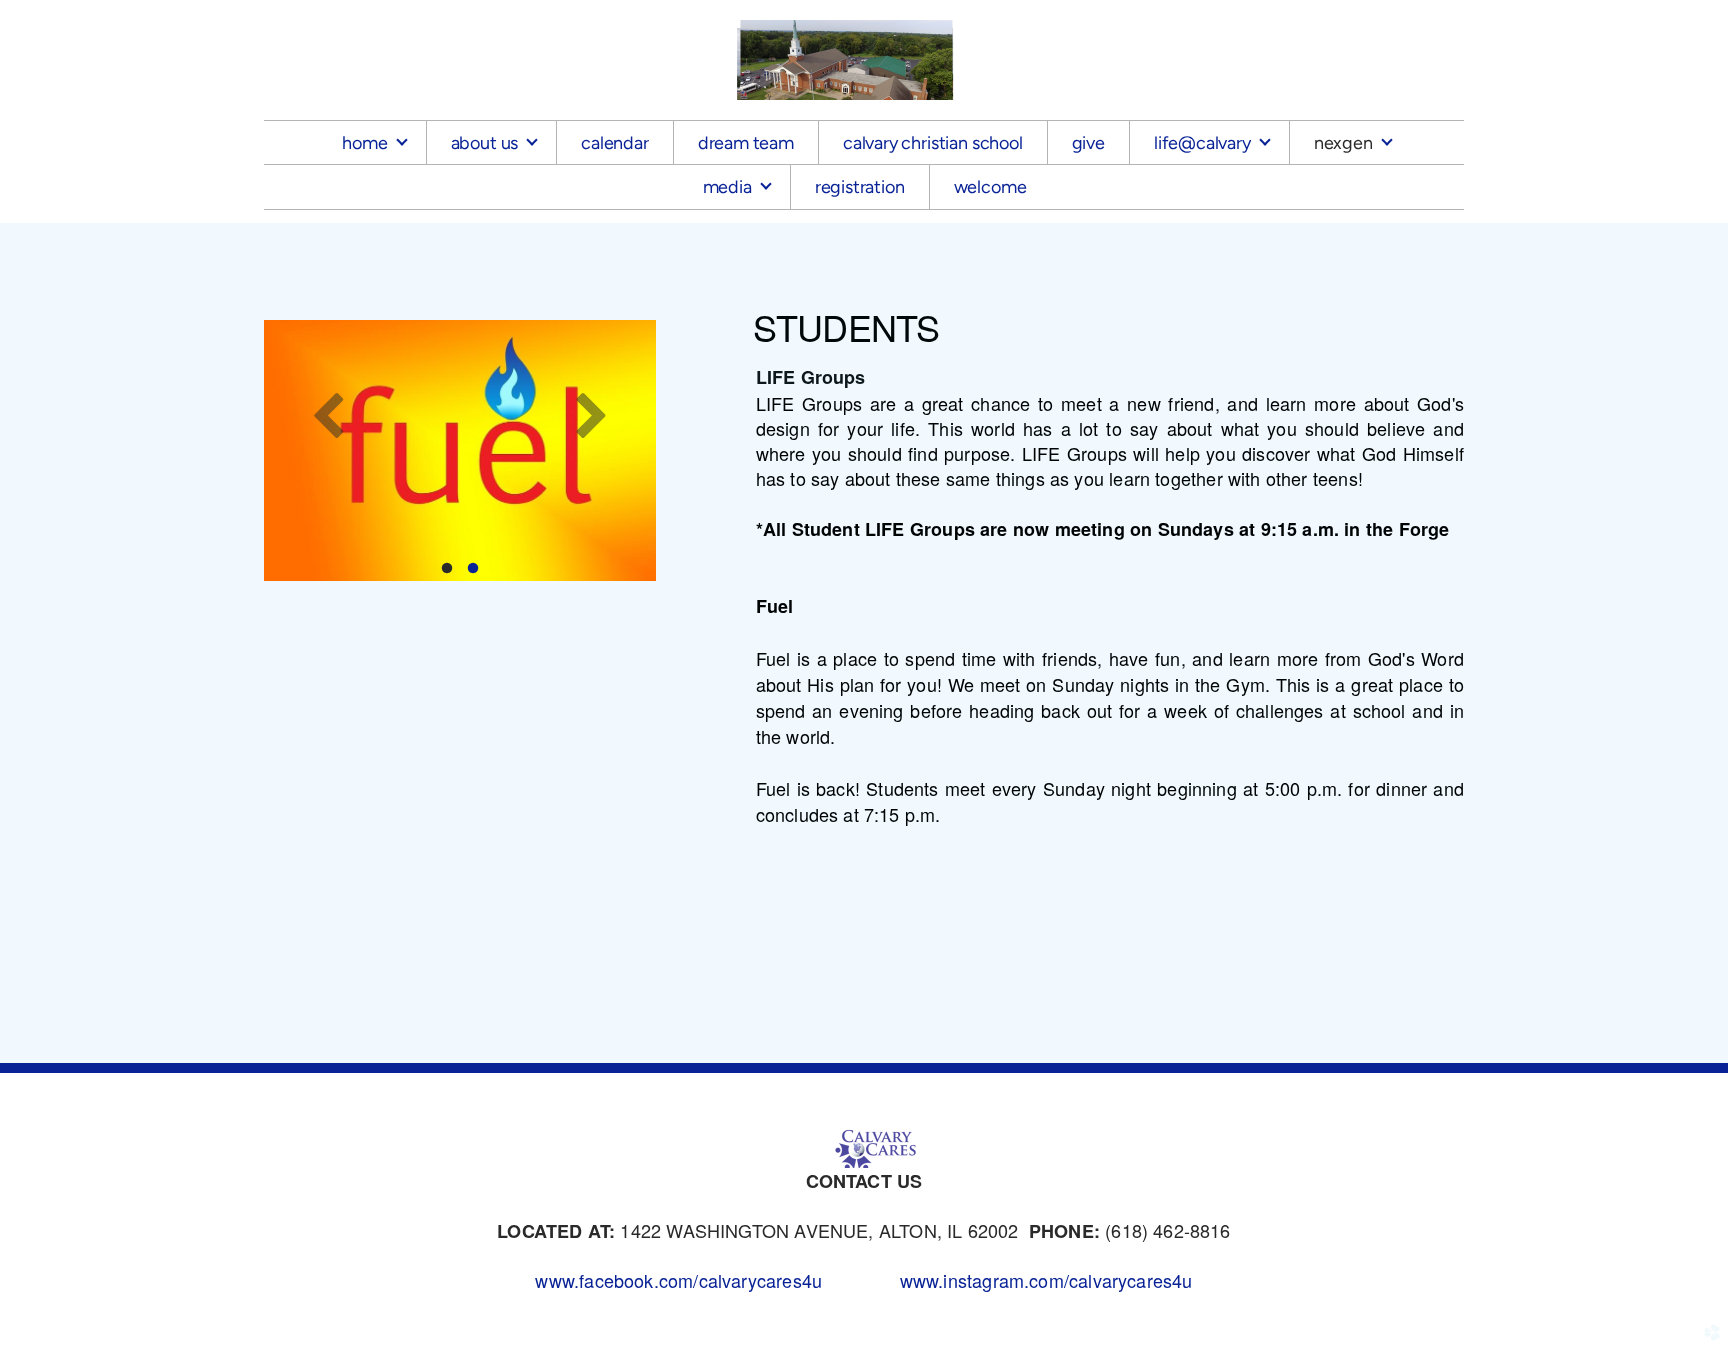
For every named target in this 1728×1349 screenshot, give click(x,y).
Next (591, 414)
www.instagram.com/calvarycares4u (1046, 1280)
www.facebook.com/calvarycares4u (678, 1280)
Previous (329, 414)
